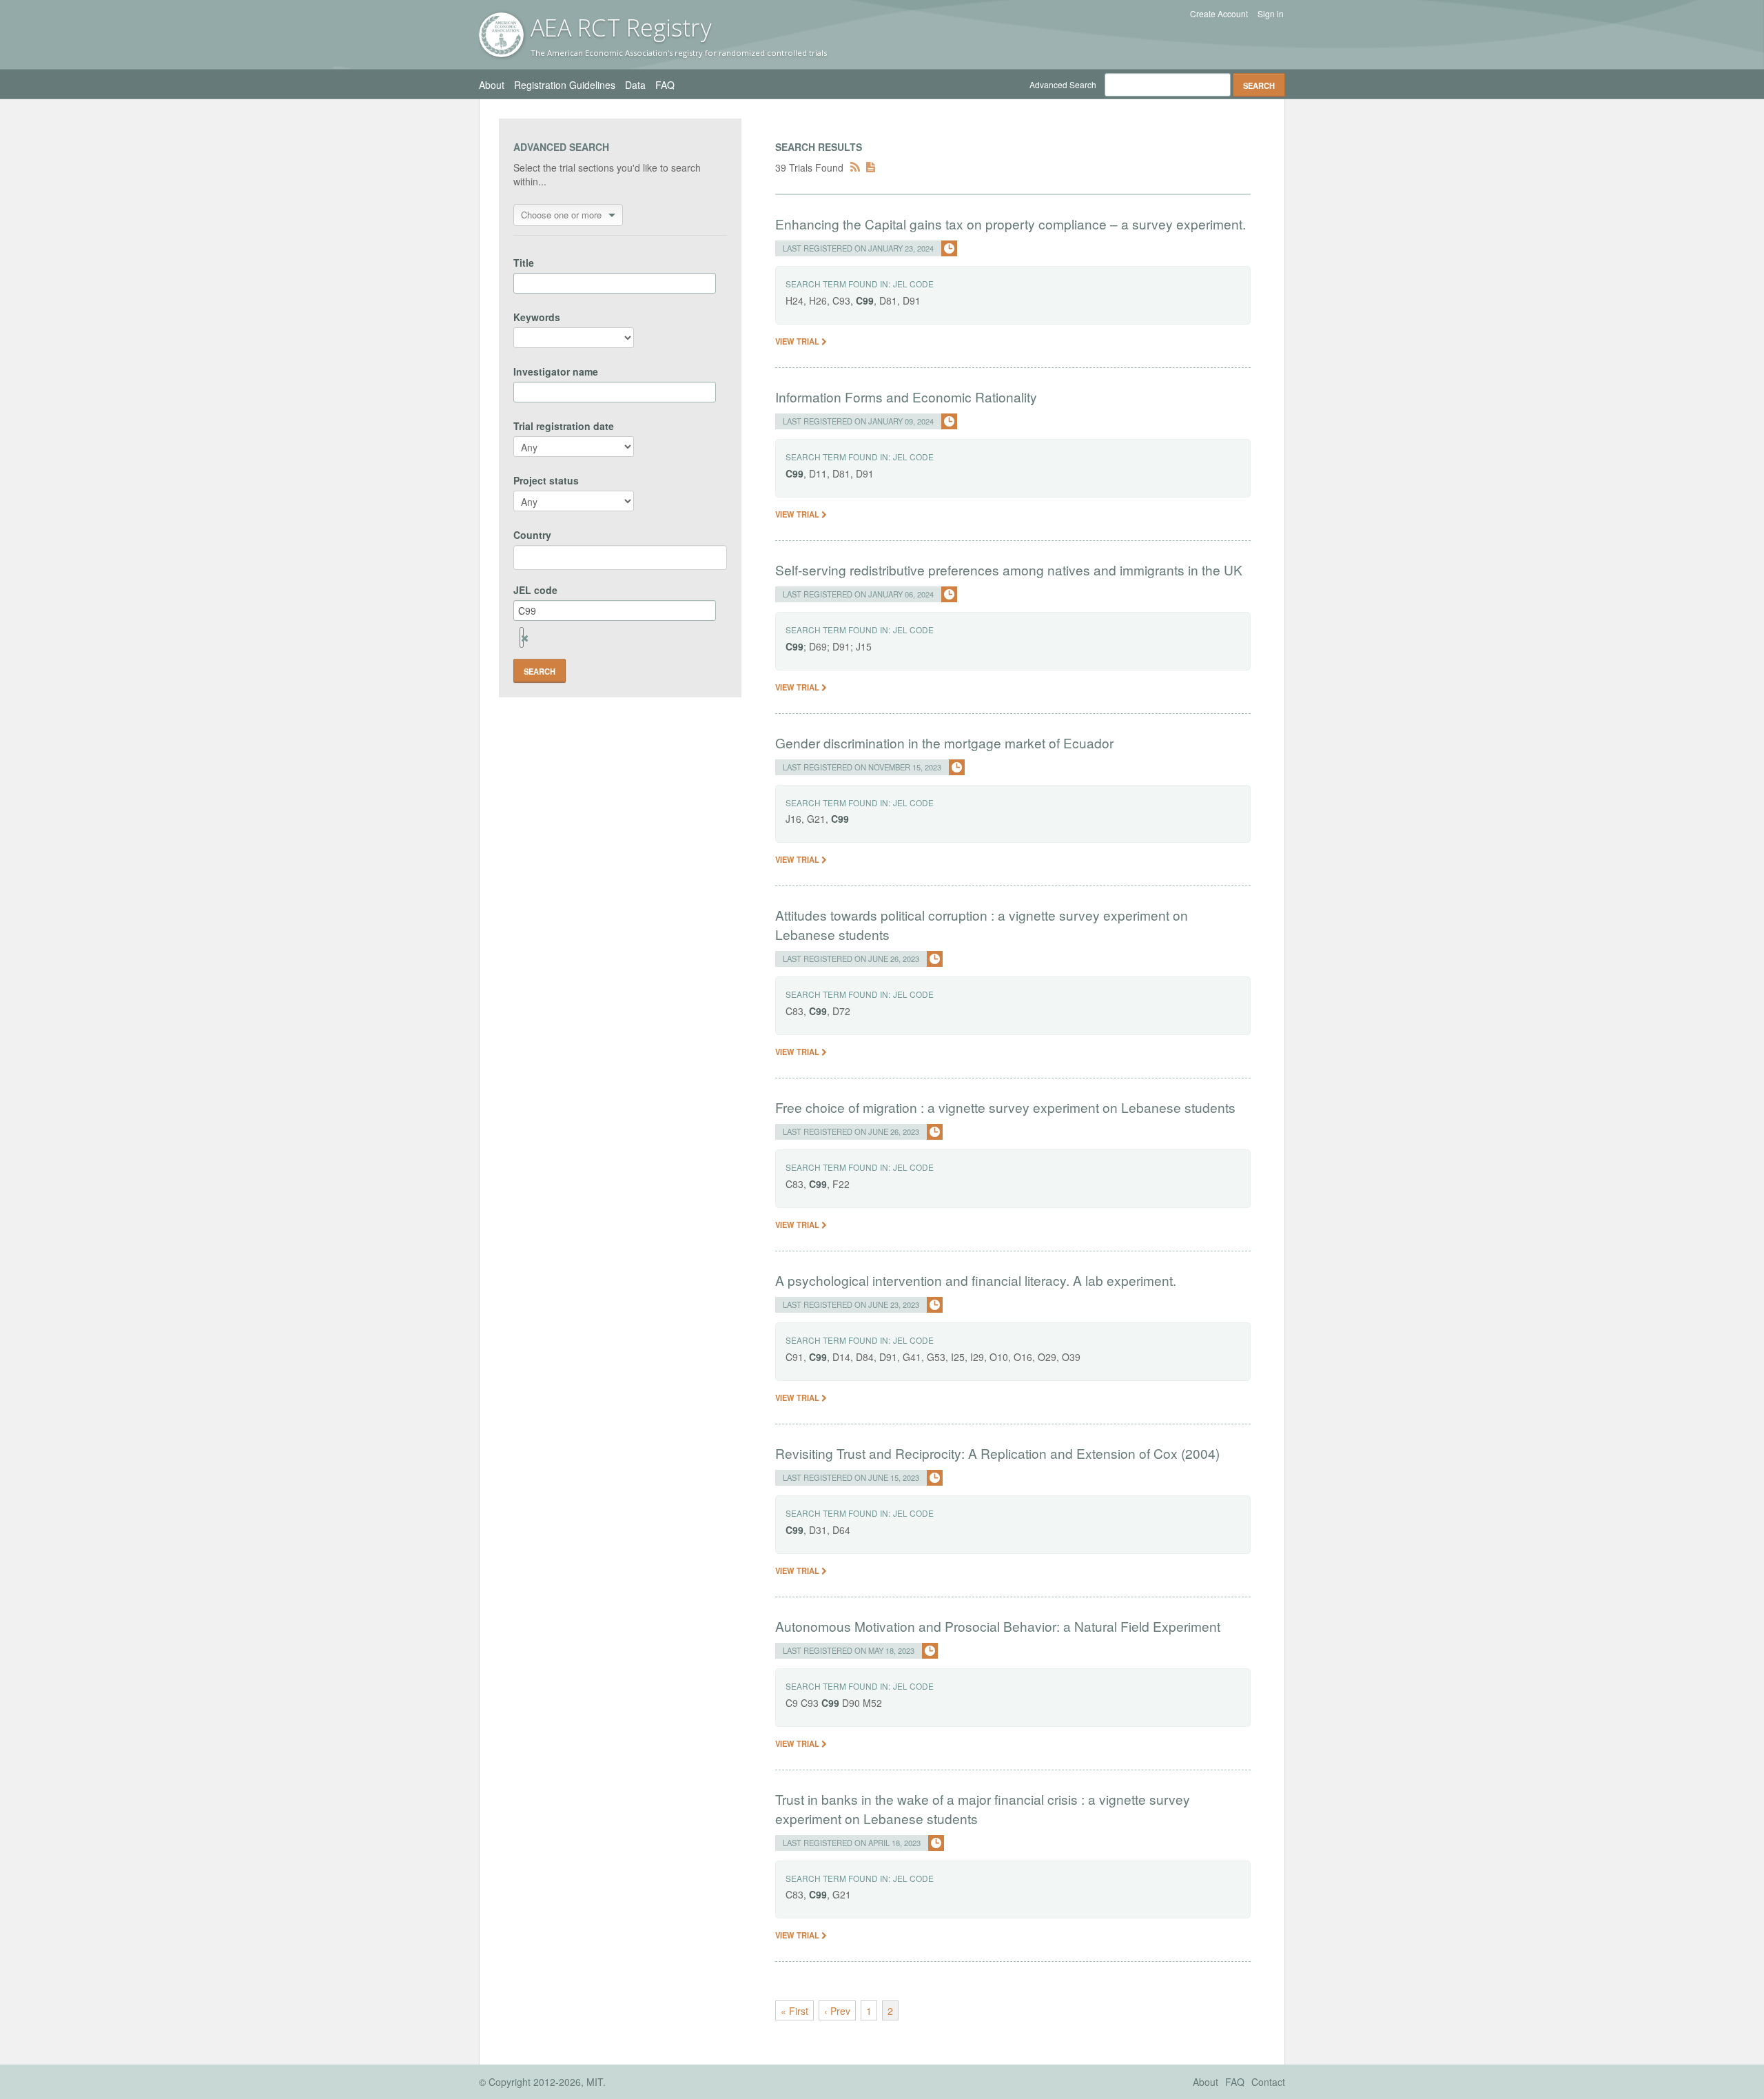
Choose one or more (561, 215)
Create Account (1219, 14)
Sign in (1271, 14)
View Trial (798, 341)
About (492, 85)
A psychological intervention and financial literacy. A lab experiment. (976, 1280)
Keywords (537, 317)
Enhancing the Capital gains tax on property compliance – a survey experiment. (1011, 224)
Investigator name (556, 371)
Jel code (913, 284)
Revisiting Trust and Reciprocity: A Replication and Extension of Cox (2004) (997, 1453)
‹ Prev (837, 2011)
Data (635, 85)
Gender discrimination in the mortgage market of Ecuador (944, 743)
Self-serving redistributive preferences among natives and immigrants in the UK (1009, 570)
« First (794, 2011)
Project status (546, 480)
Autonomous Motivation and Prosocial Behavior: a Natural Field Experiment (998, 1626)
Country (532, 535)
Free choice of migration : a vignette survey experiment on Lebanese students (1005, 1107)
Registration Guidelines (565, 85)
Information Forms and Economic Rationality (906, 397)
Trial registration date (564, 426)
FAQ (665, 85)
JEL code (535, 590)
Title (524, 263)
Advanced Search (1063, 84)
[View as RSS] (855, 167)
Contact (1268, 2082)
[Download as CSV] (871, 167)
